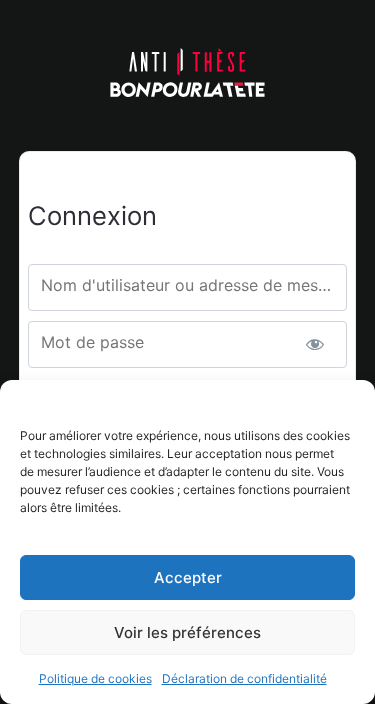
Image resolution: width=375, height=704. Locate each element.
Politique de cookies (95, 678)
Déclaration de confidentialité (244, 678)
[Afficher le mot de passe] (314, 344)
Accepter (188, 577)
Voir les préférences (187, 632)
